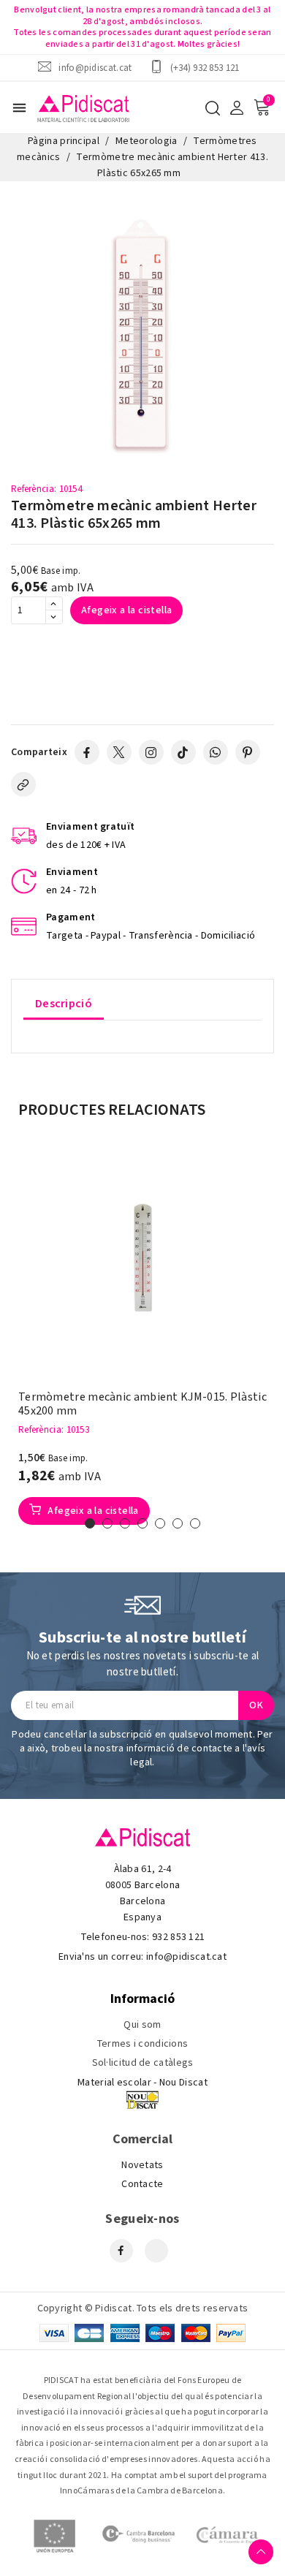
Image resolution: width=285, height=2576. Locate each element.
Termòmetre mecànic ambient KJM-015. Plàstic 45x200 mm (142, 1404)
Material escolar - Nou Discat (142, 2083)
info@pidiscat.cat (95, 68)
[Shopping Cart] (262, 107)
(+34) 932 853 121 (205, 68)
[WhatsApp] (216, 752)
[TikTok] (183, 752)
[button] (90, 1523)
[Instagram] (151, 752)
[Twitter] (119, 752)
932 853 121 (178, 1937)
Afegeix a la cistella (126, 610)
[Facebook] (87, 752)
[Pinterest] (248, 752)
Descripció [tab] (64, 1004)
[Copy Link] (23, 784)
